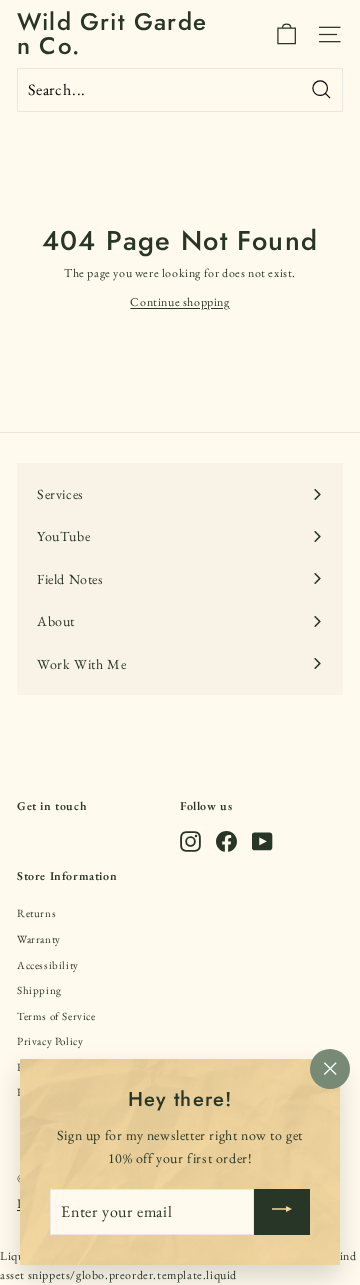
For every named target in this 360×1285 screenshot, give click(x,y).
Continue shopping (179, 302)
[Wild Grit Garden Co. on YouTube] (262, 841)
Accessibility (48, 965)
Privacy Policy (50, 1041)
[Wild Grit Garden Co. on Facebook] (226, 841)
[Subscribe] (282, 1212)
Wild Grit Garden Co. (112, 34)
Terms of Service (56, 1016)
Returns (36, 913)
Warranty (39, 939)
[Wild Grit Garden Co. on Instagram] (190, 841)
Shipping (39, 990)
